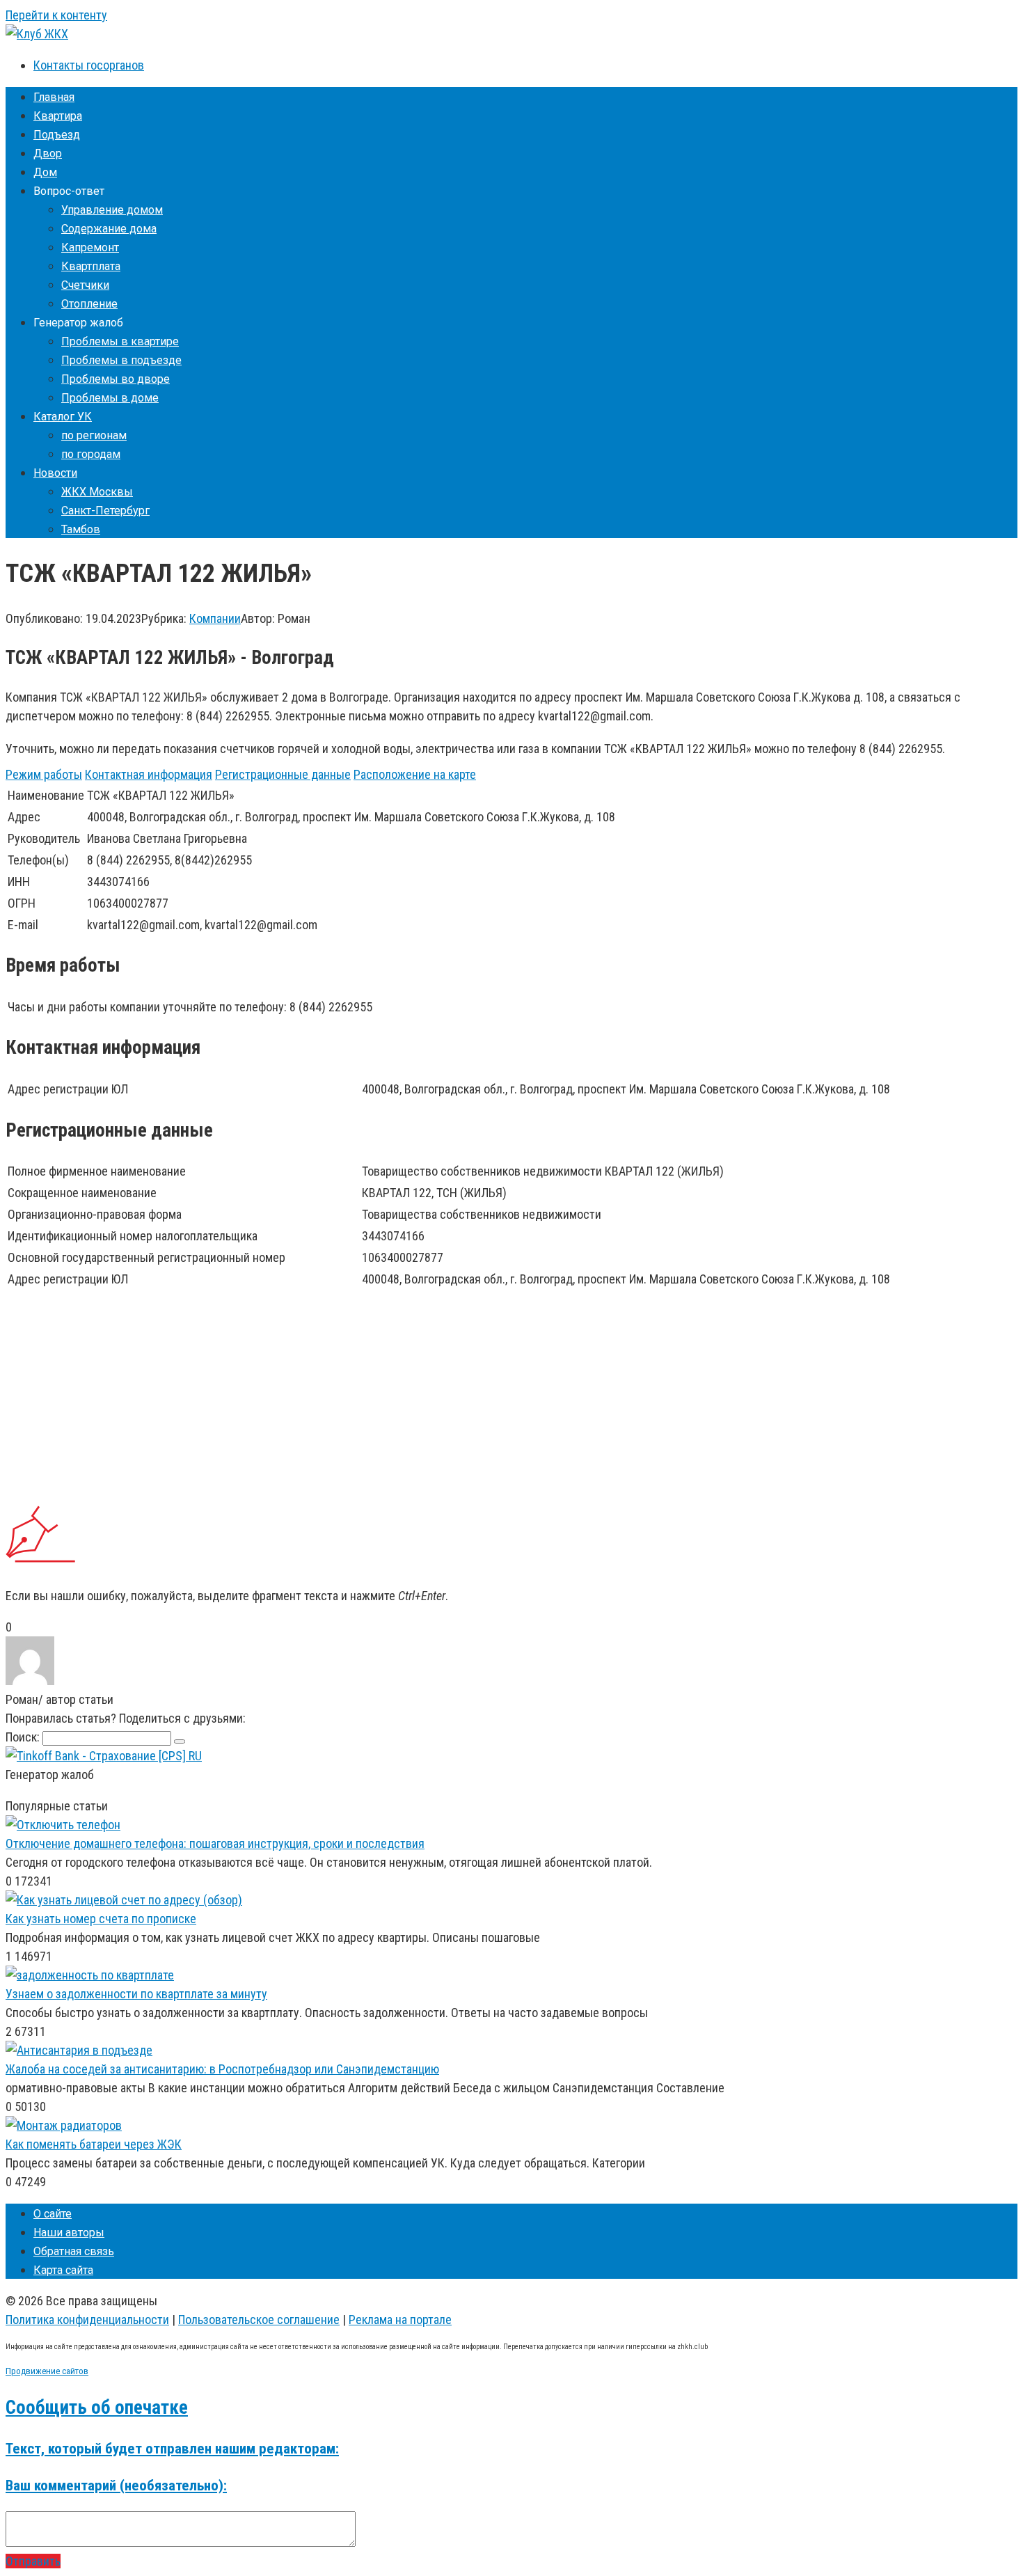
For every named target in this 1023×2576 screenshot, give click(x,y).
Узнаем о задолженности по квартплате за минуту (136, 1994)
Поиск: (24, 1737)
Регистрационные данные (283, 774)
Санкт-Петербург (105, 511)
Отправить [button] (33, 2561)
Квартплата (91, 266)
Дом (45, 172)
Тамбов (81, 529)
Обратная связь (74, 2251)
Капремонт (90, 247)
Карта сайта (63, 2270)
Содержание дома (109, 229)
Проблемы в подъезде (121, 360)
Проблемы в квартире (120, 341)
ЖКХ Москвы (97, 492)
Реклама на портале (400, 2320)
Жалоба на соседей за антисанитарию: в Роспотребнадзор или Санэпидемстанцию (222, 2069)
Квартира (58, 116)
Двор (48, 153)
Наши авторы (69, 2233)
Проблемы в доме (110, 398)
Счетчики (85, 285)
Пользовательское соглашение (259, 2320)
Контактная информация (149, 774)
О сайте (53, 2214)
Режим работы (44, 774)
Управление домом (112, 210)
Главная (54, 97)
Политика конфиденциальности (87, 2320)
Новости (55, 473)
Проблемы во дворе (116, 379)
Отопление (89, 304)
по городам (91, 454)
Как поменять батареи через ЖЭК (94, 2144)
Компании (215, 618)
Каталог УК (63, 417)
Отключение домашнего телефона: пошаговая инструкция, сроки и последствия (215, 1843)
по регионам (94, 435)
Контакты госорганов (89, 65)
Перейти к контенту (56, 15)
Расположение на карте (415, 774)
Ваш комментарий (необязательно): (116, 2485)
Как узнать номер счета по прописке (101, 1919)
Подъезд (57, 135)
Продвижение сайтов (47, 2371)
